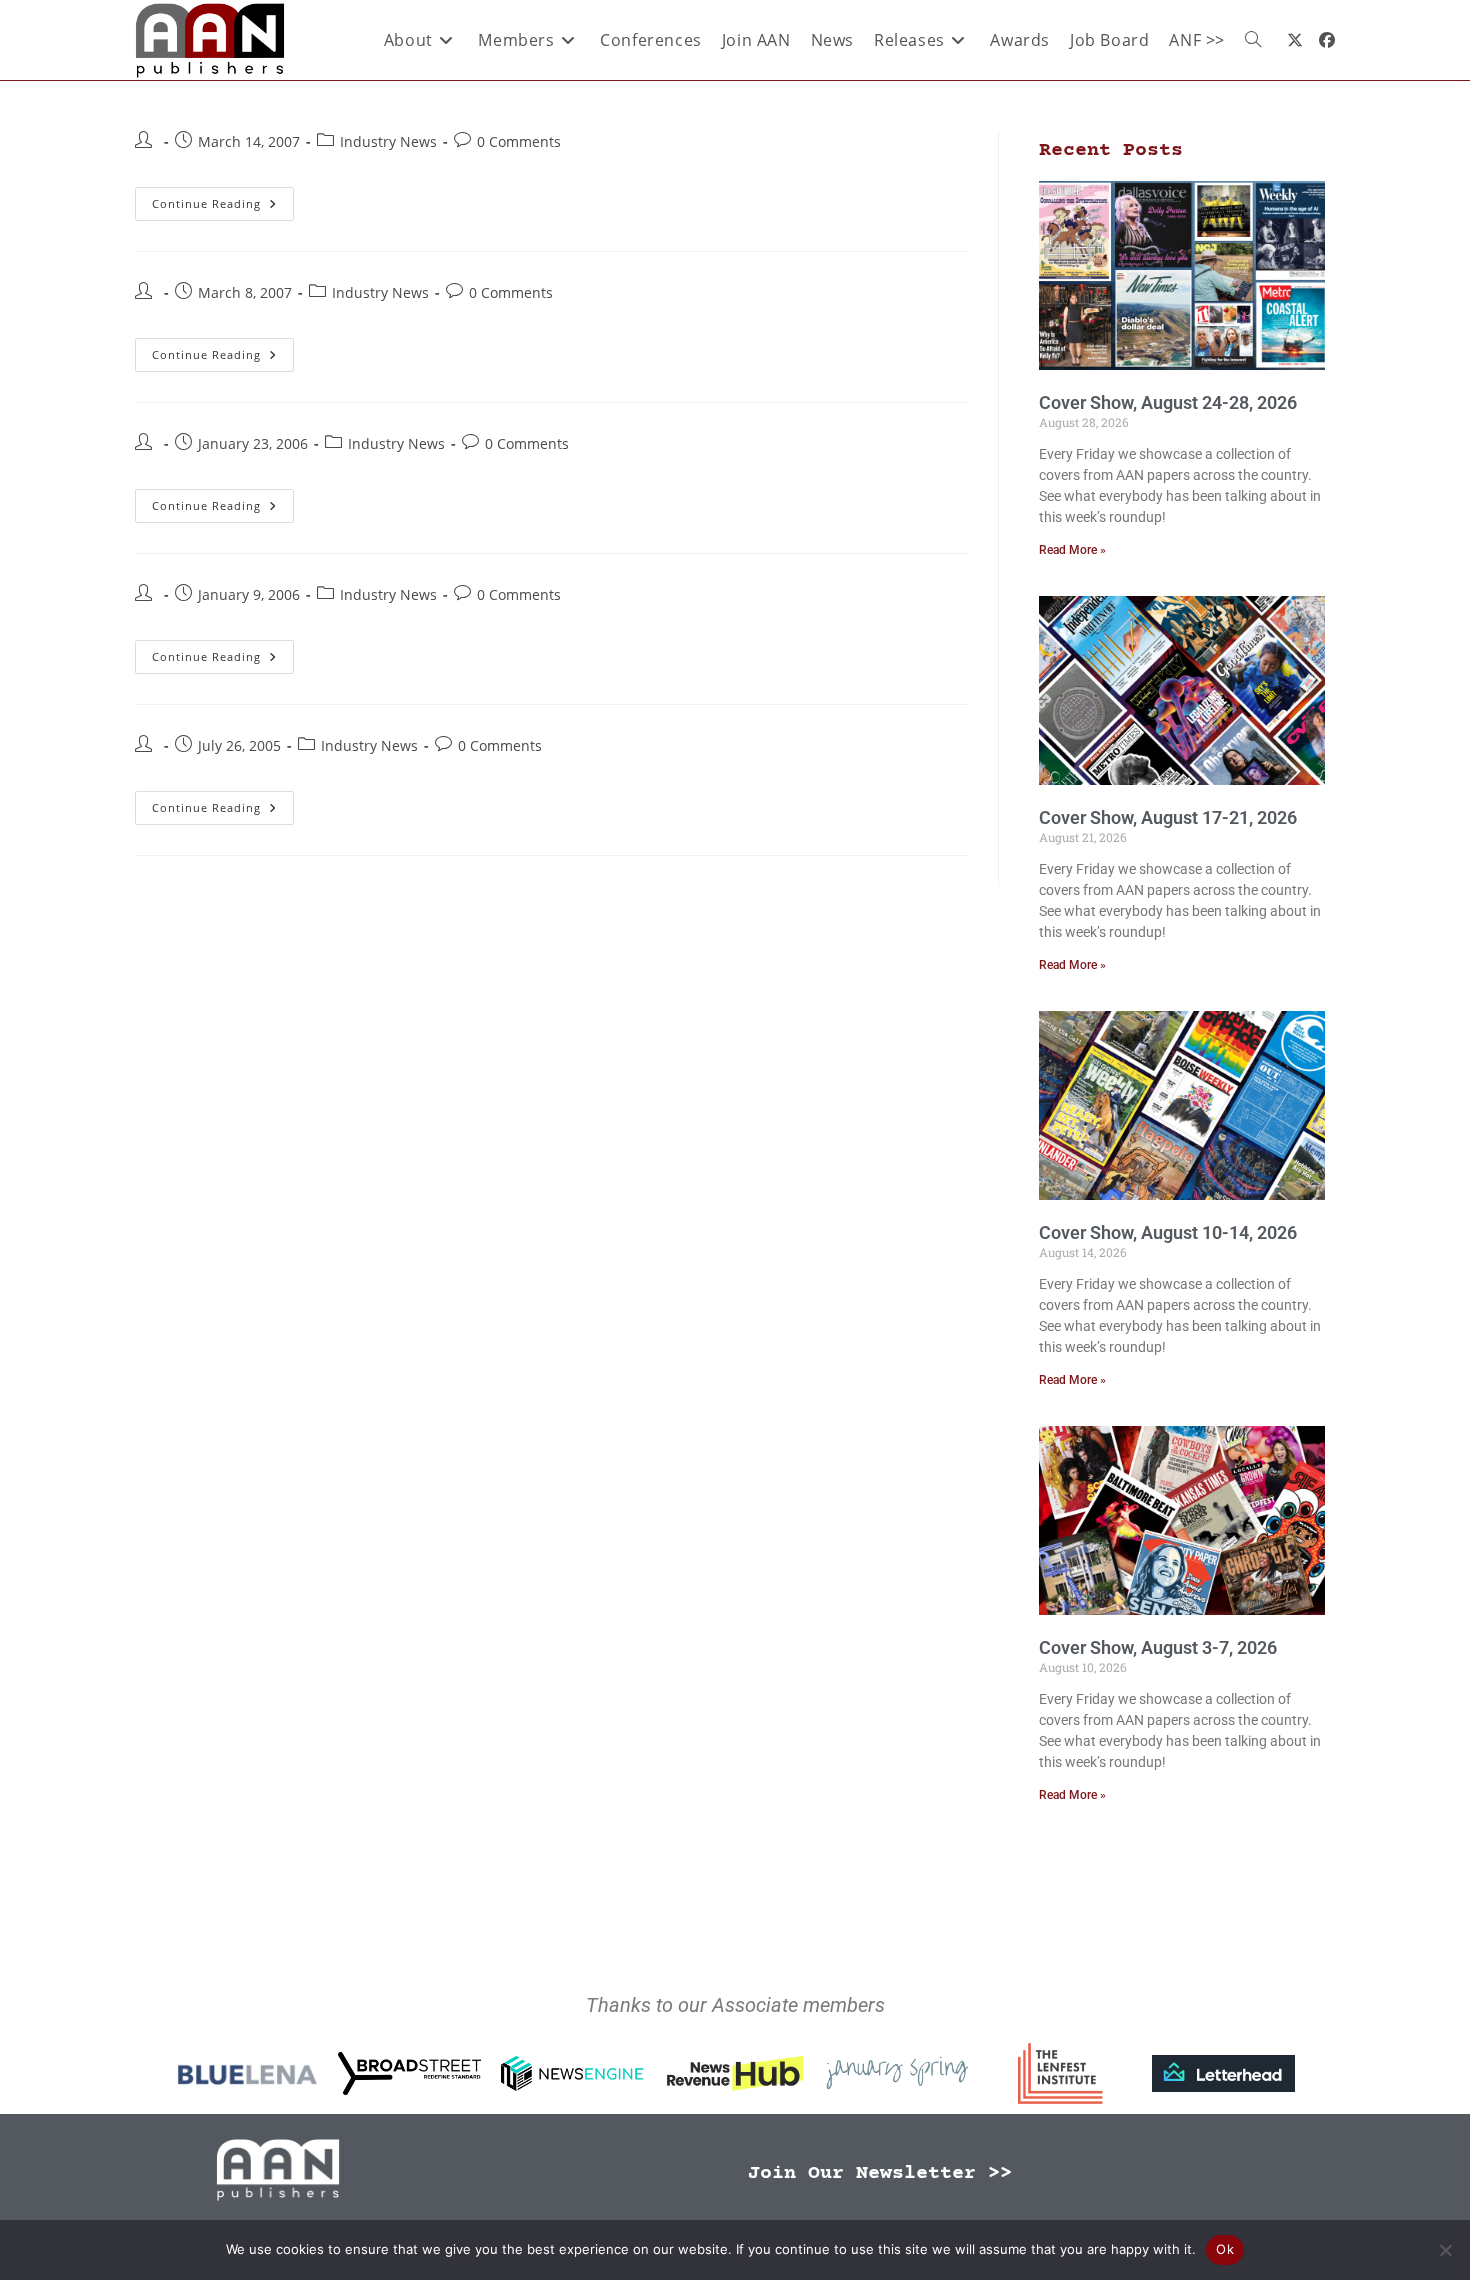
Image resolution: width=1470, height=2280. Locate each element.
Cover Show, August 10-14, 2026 (1168, 1232)
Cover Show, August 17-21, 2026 (1168, 817)
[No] (1445, 2250)
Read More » (1072, 550)
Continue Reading (223, 199)
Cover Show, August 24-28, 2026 (1168, 402)
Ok (1225, 2249)
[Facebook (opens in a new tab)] (1327, 40)
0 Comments (519, 141)
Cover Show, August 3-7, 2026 (1158, 1647)
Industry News (388, 141)
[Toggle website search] (1253, 40)
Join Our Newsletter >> (880, 2173)
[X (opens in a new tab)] (1295, 40)
